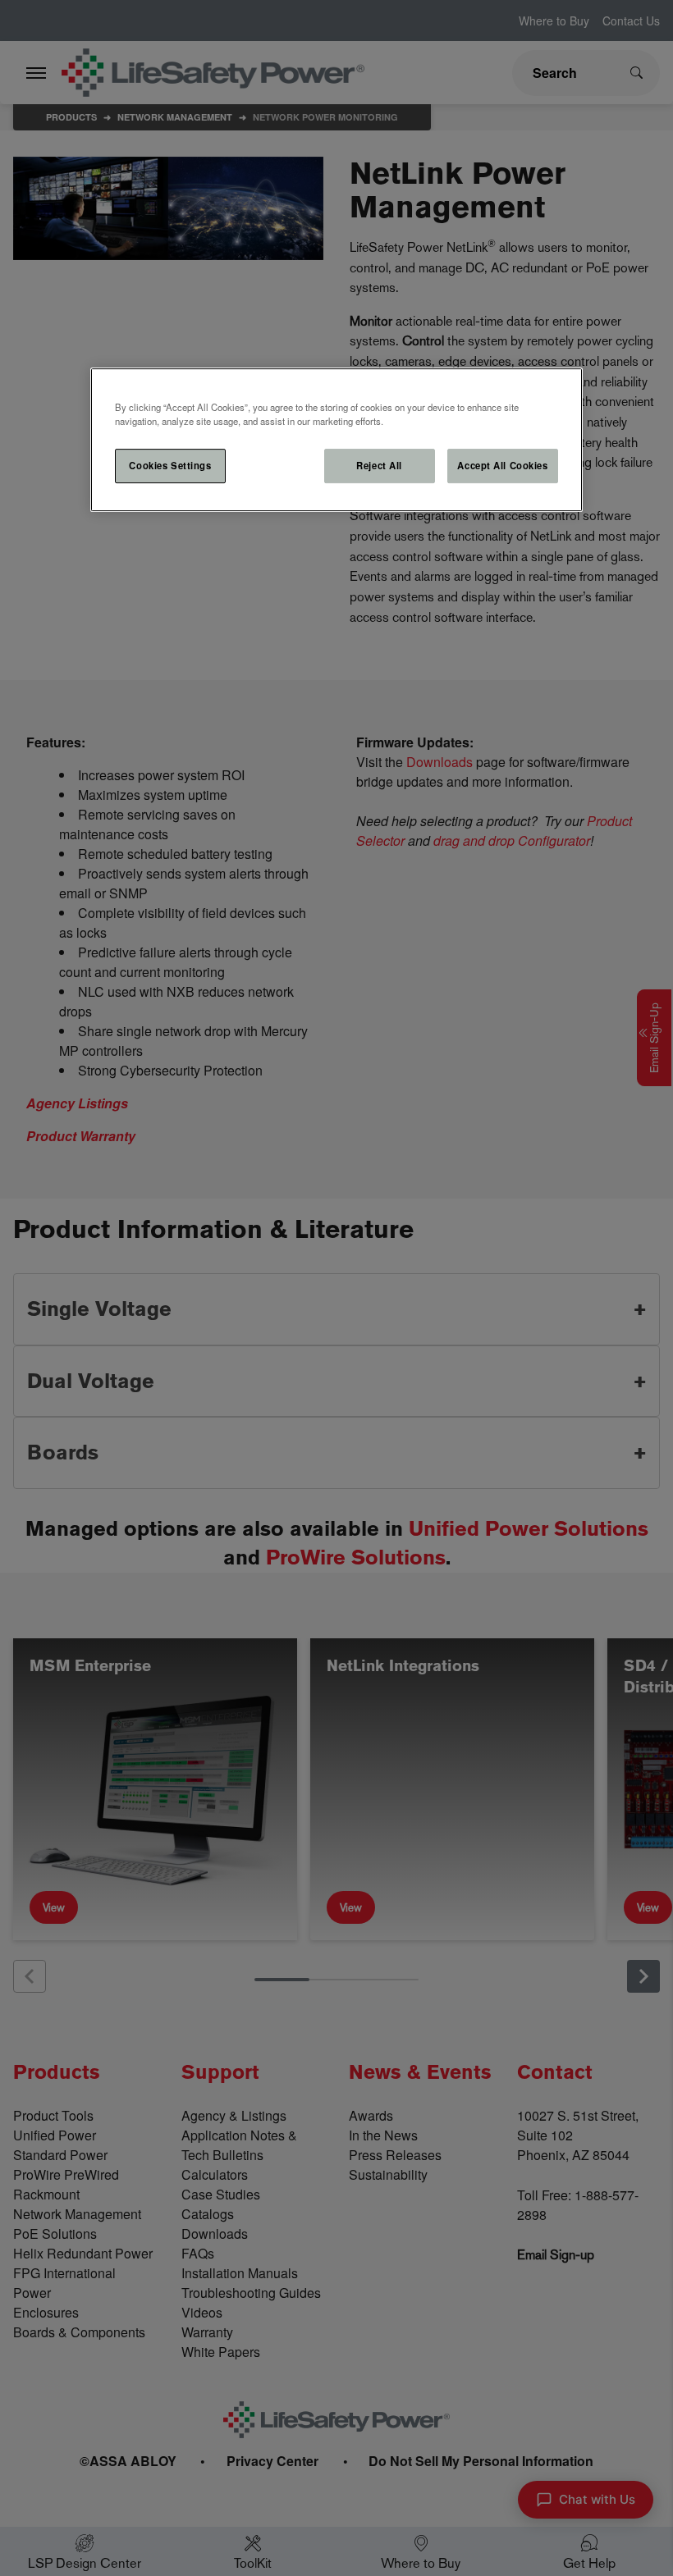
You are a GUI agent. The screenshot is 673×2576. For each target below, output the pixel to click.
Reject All (379, 465)
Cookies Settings (170, 465)
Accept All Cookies (502, 465)
